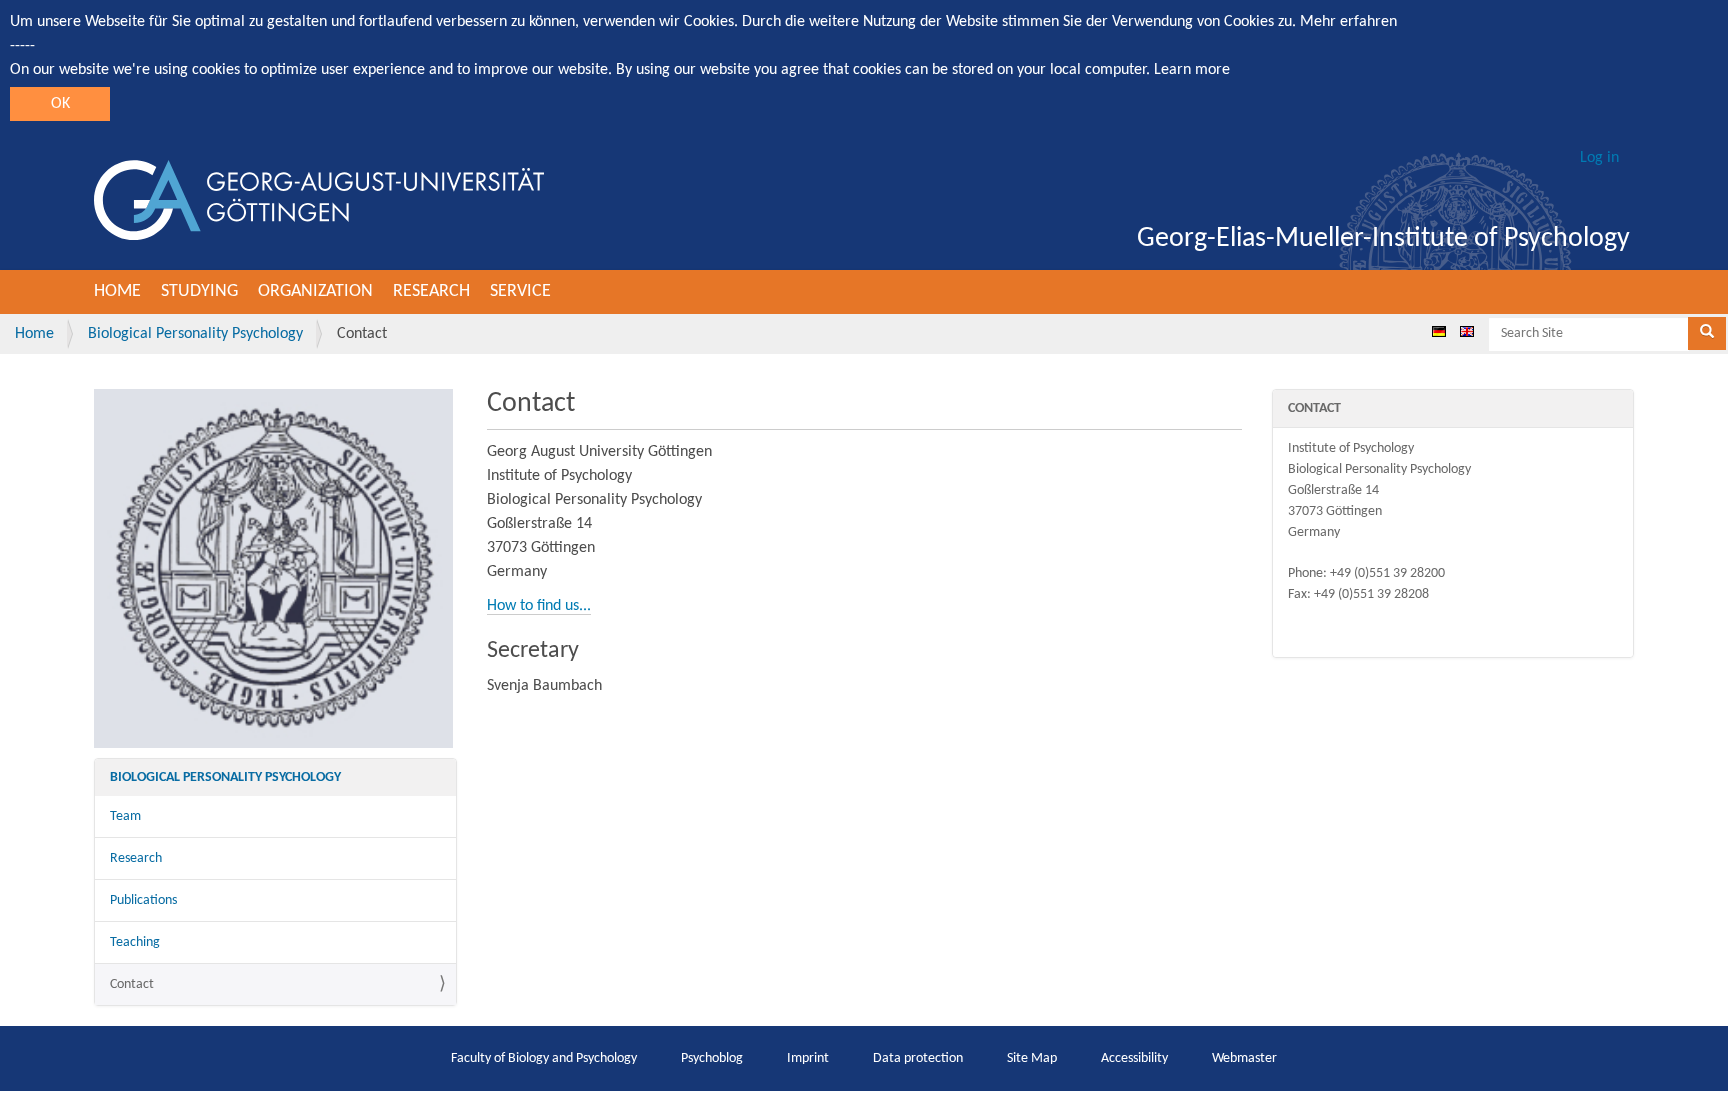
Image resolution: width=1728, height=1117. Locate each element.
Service (520, 291)
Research (431, 291)
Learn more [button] (1192, 70)
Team (125, 816)
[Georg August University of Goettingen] (319, 200)
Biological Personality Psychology (195, 334)
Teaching (135, 942)
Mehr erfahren (1348, 22)
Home (117, 291)
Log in (1599, 158)
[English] (1467, 331)
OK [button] (60, 104)
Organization (315, 291)
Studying (199, 291)
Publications (143, 900)
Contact (132, 984)
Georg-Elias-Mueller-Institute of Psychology (1383, 239)
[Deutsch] (1439, 331)
